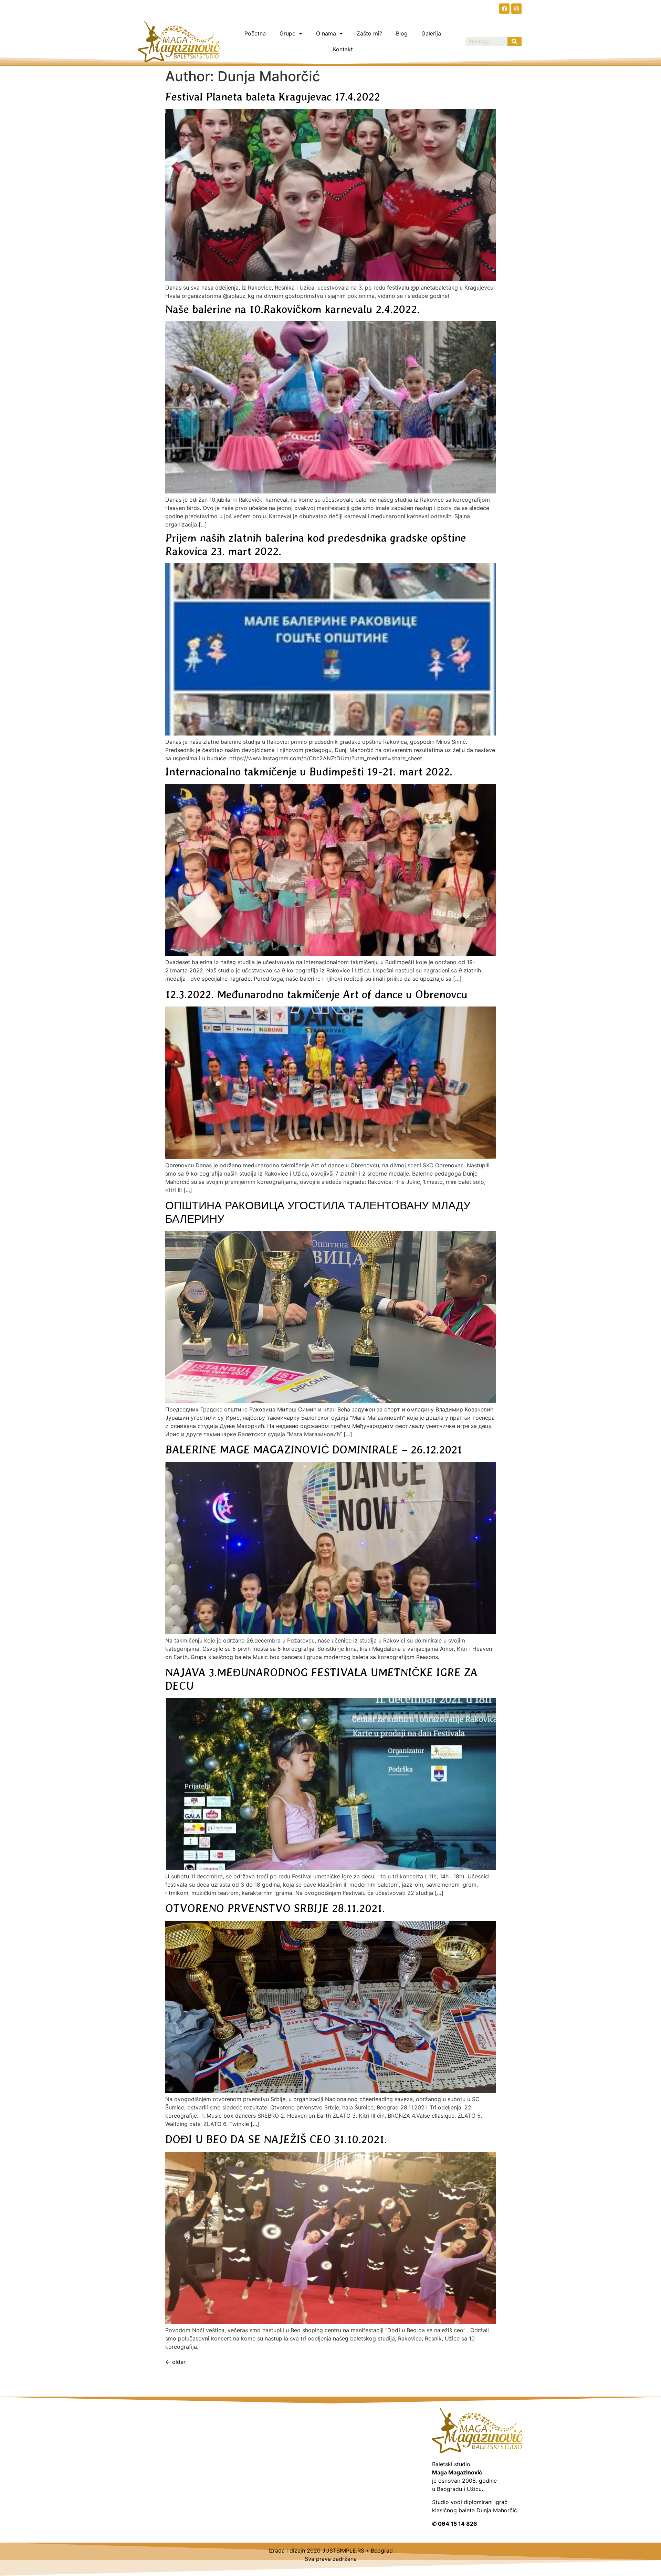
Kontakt (343, 49)
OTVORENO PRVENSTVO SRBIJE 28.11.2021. (275, 1908)
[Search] (515, 41)
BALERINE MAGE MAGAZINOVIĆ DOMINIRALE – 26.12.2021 (314, 1449)
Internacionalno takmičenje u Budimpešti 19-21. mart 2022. (309, 771)
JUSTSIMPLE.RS (343, 2551)
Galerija (431, 33)
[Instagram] (516, 9)
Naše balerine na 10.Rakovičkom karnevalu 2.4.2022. (292, 309)
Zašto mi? (369, 33)
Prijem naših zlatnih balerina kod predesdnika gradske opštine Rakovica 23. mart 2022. (316, 544)
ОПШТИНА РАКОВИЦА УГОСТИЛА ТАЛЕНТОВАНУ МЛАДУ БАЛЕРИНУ (318, 1212)
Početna (255, 33)
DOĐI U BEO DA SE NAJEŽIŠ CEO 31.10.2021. (276, 2139)
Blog (402, 33)
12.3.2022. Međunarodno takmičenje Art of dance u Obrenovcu (316, 994)
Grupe (287, 33)
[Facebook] (504, 9)
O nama (326, 33)
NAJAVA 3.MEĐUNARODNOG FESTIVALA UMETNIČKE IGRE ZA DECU (321, 1679)
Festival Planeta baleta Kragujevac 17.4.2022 (273, 97)
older (175, 2362)
